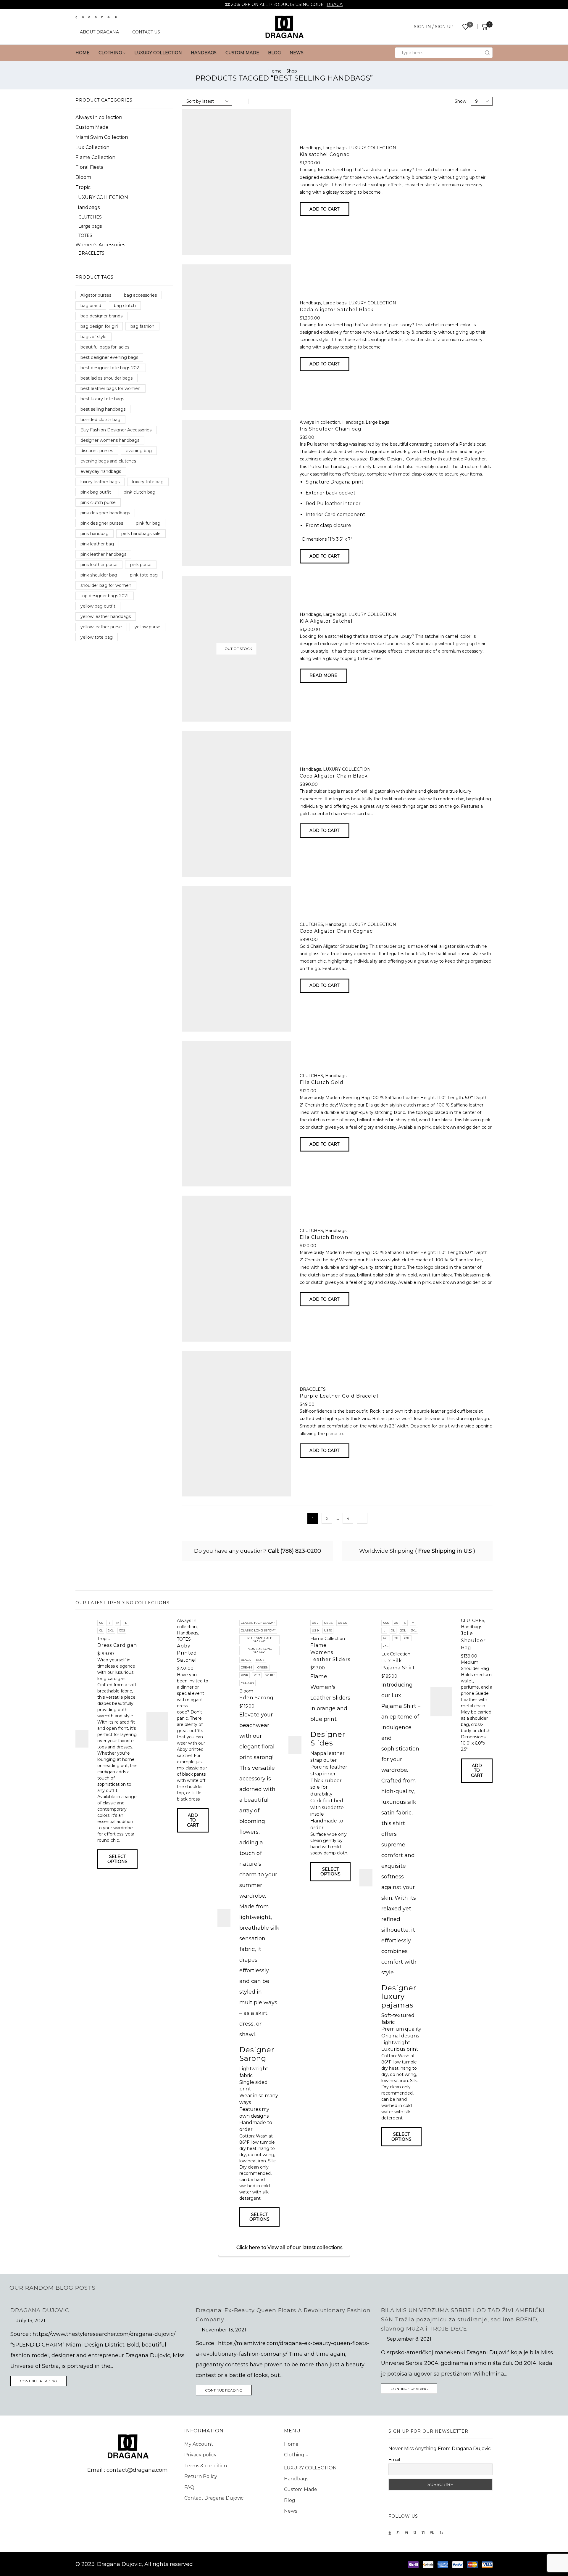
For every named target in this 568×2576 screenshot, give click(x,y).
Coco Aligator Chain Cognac (336, 931)
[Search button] (487, 53)
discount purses (97, 451)
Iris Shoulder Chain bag (331, 429)
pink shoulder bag (99, 575)
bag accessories (140, 295)
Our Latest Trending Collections (122, 1603)
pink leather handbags (103, 554)
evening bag (139, 451)
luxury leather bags (100, 482)
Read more (323, 675)
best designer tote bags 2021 (111, 368)
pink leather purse (99, 565)
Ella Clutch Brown (324, 1237)
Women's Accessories (100, 245)
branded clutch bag (100, 420)
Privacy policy (200, 2455)
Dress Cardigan (117, 1645)
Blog (274, 53)
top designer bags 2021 (105, 596)
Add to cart (324, 209)
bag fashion (142, 326)
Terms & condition (206, 2466)
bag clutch (125, 306)
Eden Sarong (256, 1698)
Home (83, 53)
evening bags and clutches (108, 461)
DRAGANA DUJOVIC (40, 2310)
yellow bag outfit (98, 606)
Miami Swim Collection (102, 137)
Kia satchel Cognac (325, 154)
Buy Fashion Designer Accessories (116, 430)
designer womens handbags (110, 440)
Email (394, 2460)
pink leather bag (97, 544)
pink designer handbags (105, 513)
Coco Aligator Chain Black (334, 776)
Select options (117, 1859)
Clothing (110, 53)
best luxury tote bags (102, 399)
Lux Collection (92, 147)
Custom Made (242, 53)
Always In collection (320, 422)
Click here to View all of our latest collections (289, 2247)
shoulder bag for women (106, 585)
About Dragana (99, 32)
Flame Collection (95, 157)
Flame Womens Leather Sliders (330, 1652)
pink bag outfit (96, 492)
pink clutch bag (139, 492)
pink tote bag (144, 575)
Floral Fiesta (89, 167)
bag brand (91, 306)
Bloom (83, 177)
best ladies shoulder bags (106, 378)
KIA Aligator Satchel (326, 621)
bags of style (93, 337)
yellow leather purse (101, 627)
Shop (292, 71)
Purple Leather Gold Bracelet (339, 1396)
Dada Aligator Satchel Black (337, 310)
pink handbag (95, 534)
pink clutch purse (98, 502)
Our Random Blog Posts (53, 2288)
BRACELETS (313, 1389)
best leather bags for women (110, 388)
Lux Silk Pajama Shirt (398, 1664)
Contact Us (146, 32)
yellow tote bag (97, 637)
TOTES (85, 235)
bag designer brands (101, 316)
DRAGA (335, 4)
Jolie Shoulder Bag (473, 1640)
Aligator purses (96, 295)
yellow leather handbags (106, 616)
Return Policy (201, 2476)
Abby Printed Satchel (187, 1653)
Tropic (83, 187)
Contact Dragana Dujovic (214, 2498)
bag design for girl (99, 326)
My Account (199, 2444)
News (297, 53)
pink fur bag (148, 523)
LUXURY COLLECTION (158, 53)
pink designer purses (102, 523)
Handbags (204, 53)
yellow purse (147, 627)
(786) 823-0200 (301, 1551)
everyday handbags (101, 471)
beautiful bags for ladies (105, 347)
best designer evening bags (109, 357)
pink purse (141, 565)
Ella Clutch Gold (322, 1082)
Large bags (335, 148)
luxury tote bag (148, 482)
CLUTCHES (311, 924)
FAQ (189, 2487)
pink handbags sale (141, 534)
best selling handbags (103, 409)
